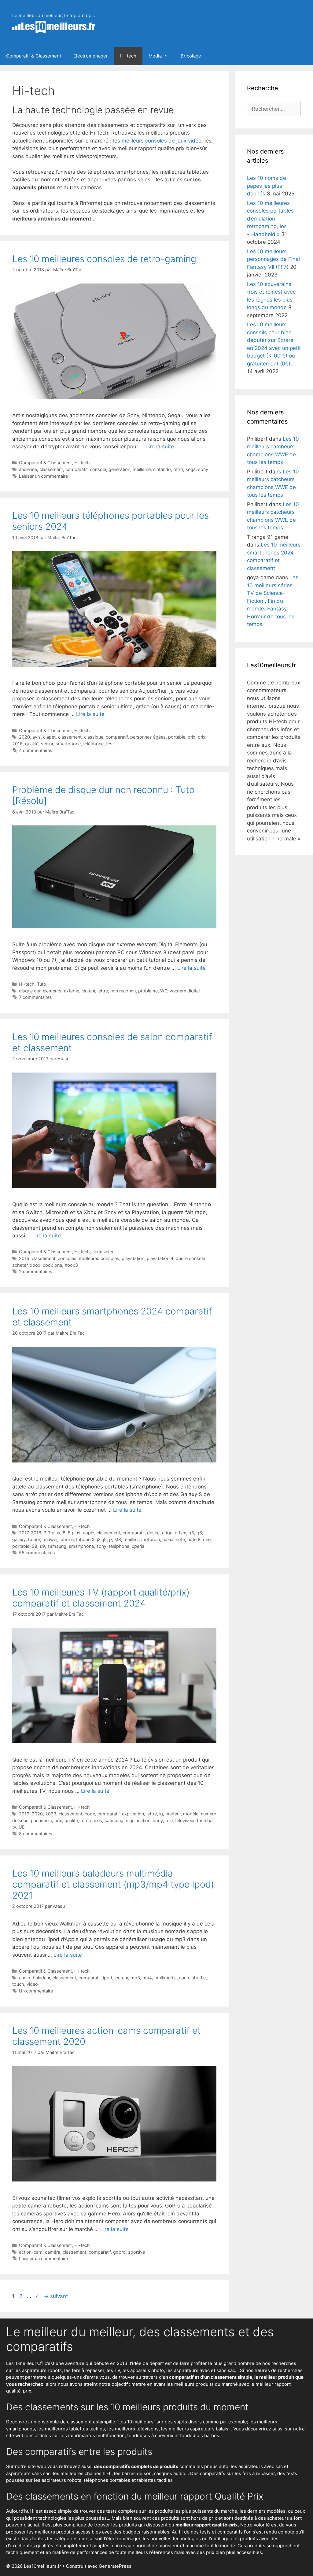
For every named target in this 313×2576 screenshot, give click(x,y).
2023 (51, 1814)
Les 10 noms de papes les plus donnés (267, 186)
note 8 (194, 1539)
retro (178, 469)
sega (191, 469)
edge (167, 1533)
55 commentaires (37, 1553)
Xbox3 (71, 1265)
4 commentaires (36, 750)
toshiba (205, 1820)
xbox (35, 1265)
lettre (103, 991)
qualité (32, 744)
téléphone (93, 744)
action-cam (31, 2252)
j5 (105, 1539)
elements (52, 991)
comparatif (76, 469)
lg (161, 1814)
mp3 (135, 1978)
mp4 (147, 1978)
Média (155, 56)
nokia (168, 1539)
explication (133, 1814)
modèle (191, 1814)
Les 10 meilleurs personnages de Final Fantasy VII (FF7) (273, 259)
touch (18, 1984)
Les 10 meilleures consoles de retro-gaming (104, 259)
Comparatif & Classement (34, 56)
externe (72, 991)
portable (177, 737)
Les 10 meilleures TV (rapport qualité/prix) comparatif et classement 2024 (101, 1598)
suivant (56, 2296)
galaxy (19, 1539)
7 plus (54, 1533)
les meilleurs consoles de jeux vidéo (157, 141)
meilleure (142, 469)
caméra (53, 2252)
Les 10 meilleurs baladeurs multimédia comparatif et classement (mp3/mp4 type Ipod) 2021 (113, 1884)
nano (184, 1978)
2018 (36, 1533)
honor (34, 1539)
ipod (108, 1978)
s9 (42, 1546)
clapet (49, 737)
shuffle (199, 1978)
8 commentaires (36, 1834)
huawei (50, 1539)
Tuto (42, 984)
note (180, 1539)
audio (25, 1978)
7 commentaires (35, 997)
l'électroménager (122, 2539)
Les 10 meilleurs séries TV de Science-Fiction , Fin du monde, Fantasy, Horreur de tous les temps (273, 601)
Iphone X (85, 1539)
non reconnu (123, 991)
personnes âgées (148, 737)
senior (47, 744)
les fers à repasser (84, 2370)
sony (203, 469)
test (110, 744)
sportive (136, 2252)
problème (148, 991)
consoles (67, 1258)
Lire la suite (160, 447)
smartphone (68, 744)
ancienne (28, 469)
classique (94, 737)
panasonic (41, 1820)
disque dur (30, 991)
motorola (151, 1539)
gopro (119, 2252)
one (207, 1539)
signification (138, 1820)
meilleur (131, 1539)
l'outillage (219, 2539)
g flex (180, 1533)
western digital (185, 991)
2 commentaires (36, 1271)
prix (191, 737)
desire (153, 1533)
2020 (24, 737)
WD (164, 991)
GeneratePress (115, 2566)
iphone (67, 1539)
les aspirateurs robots (38, 2370)
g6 (199, 1533)
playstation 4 (160, 1258)
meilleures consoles (99, 1258)
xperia (138, 1546)
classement (51, 469)
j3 (99, 1539)
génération (119, 469)
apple (88, 1533)
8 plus (74, 1533)
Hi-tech (128, 56)
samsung (57, 1546)
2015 (24, 1258)
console (98, 469)
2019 (24, 1814)
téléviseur (185, 1820)
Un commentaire (36, 1991)
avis (37, 737)
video (32, 1984)
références (91, 1820)
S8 (35, 1546)
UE (22, 1827)
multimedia (166, 1978)
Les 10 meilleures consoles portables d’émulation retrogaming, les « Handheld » (270, 219)
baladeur (41, 1978)
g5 (191, 1533)
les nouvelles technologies (172, 2539)
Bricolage (191, 56)
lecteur (88, 991)
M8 (118, 1539)
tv (14, 1827)
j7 (110, 1539)
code (90, 1814)
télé (169, 1820)
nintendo (162, 469)
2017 (24, 1533)
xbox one (52, 1265)
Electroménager (91, 56)
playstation (133, 1258)
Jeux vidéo (103, 1252)
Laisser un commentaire (43, 476)
